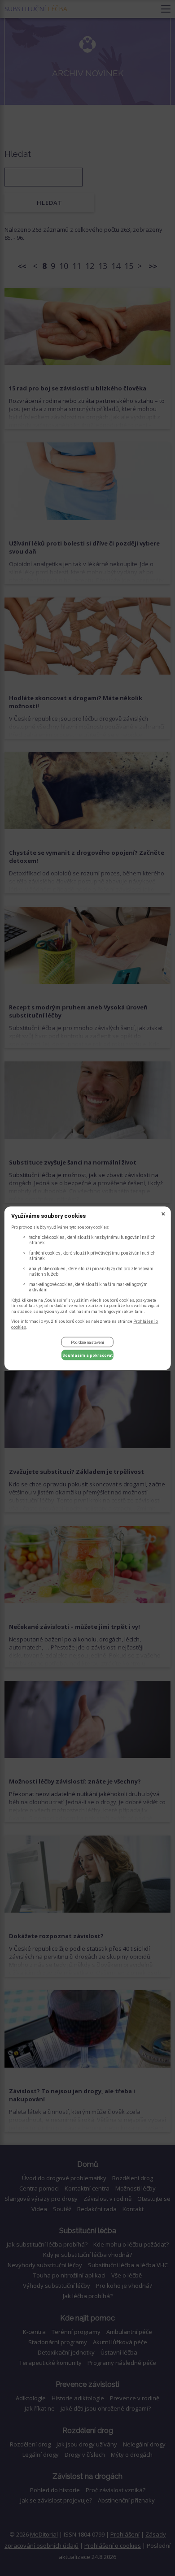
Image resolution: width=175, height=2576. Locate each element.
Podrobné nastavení (87, 1342)
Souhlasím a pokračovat (87, 1355)
